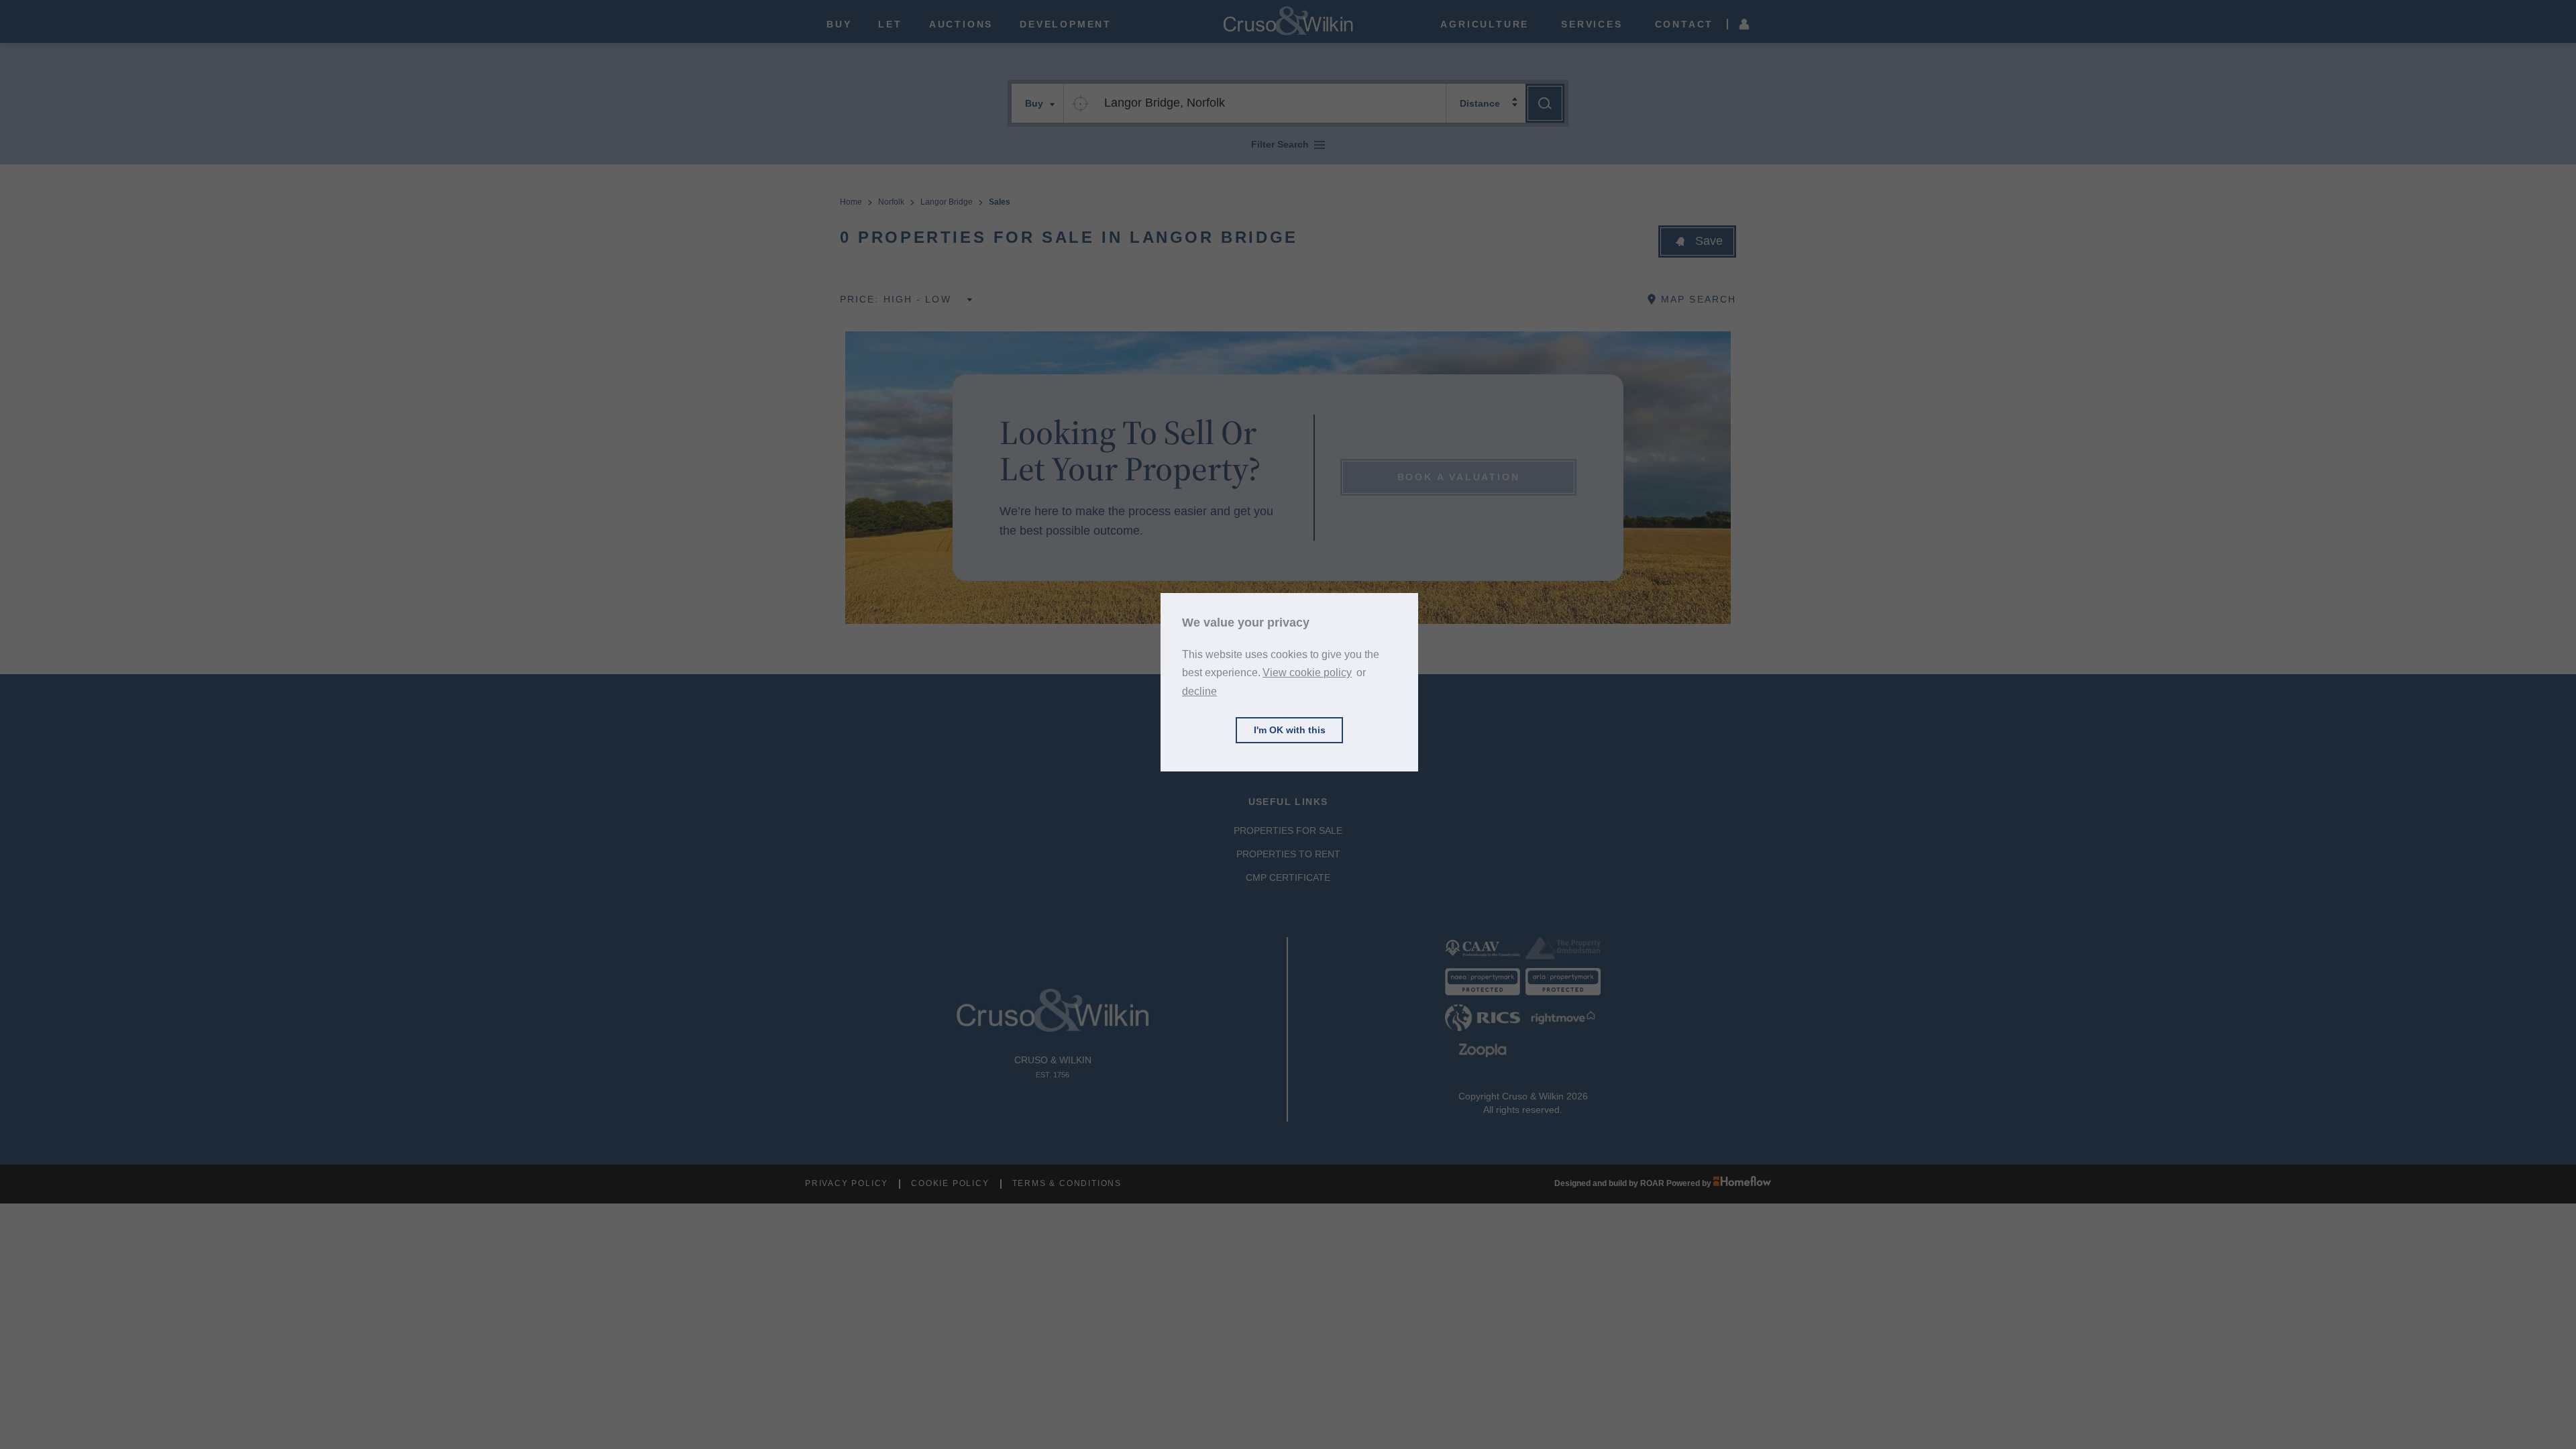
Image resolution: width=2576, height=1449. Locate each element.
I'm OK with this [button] (1290, 730)
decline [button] (1199, 691)
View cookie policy (1307, 673)
